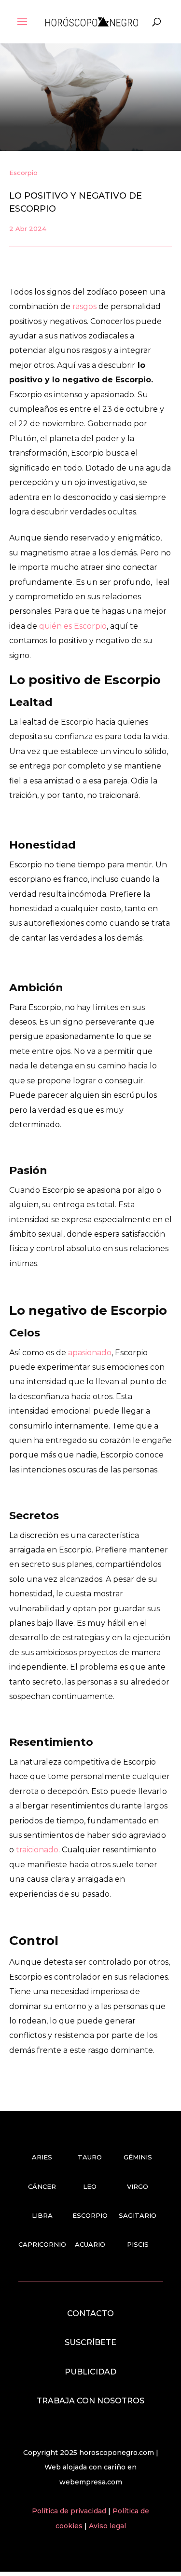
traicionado (37, 1850)
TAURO (90, 2157)
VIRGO (138, 2186)
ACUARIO (90, 2244)
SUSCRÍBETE (90, 2342)
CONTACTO (90, 2313)
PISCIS (138, 2244)
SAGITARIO (138, 2215)
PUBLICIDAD (90, 2372)
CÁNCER (42, 2186)
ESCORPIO (90, 2215)
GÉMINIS (138, 2157)
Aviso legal (107, 2526)
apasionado (90, 1353)
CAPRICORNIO (42, 2244)
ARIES (42, 2157)
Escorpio (23, 173)
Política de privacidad (70, 2511)
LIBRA (42, 2215)
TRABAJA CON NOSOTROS (90, 2401)
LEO (90, 2186)
